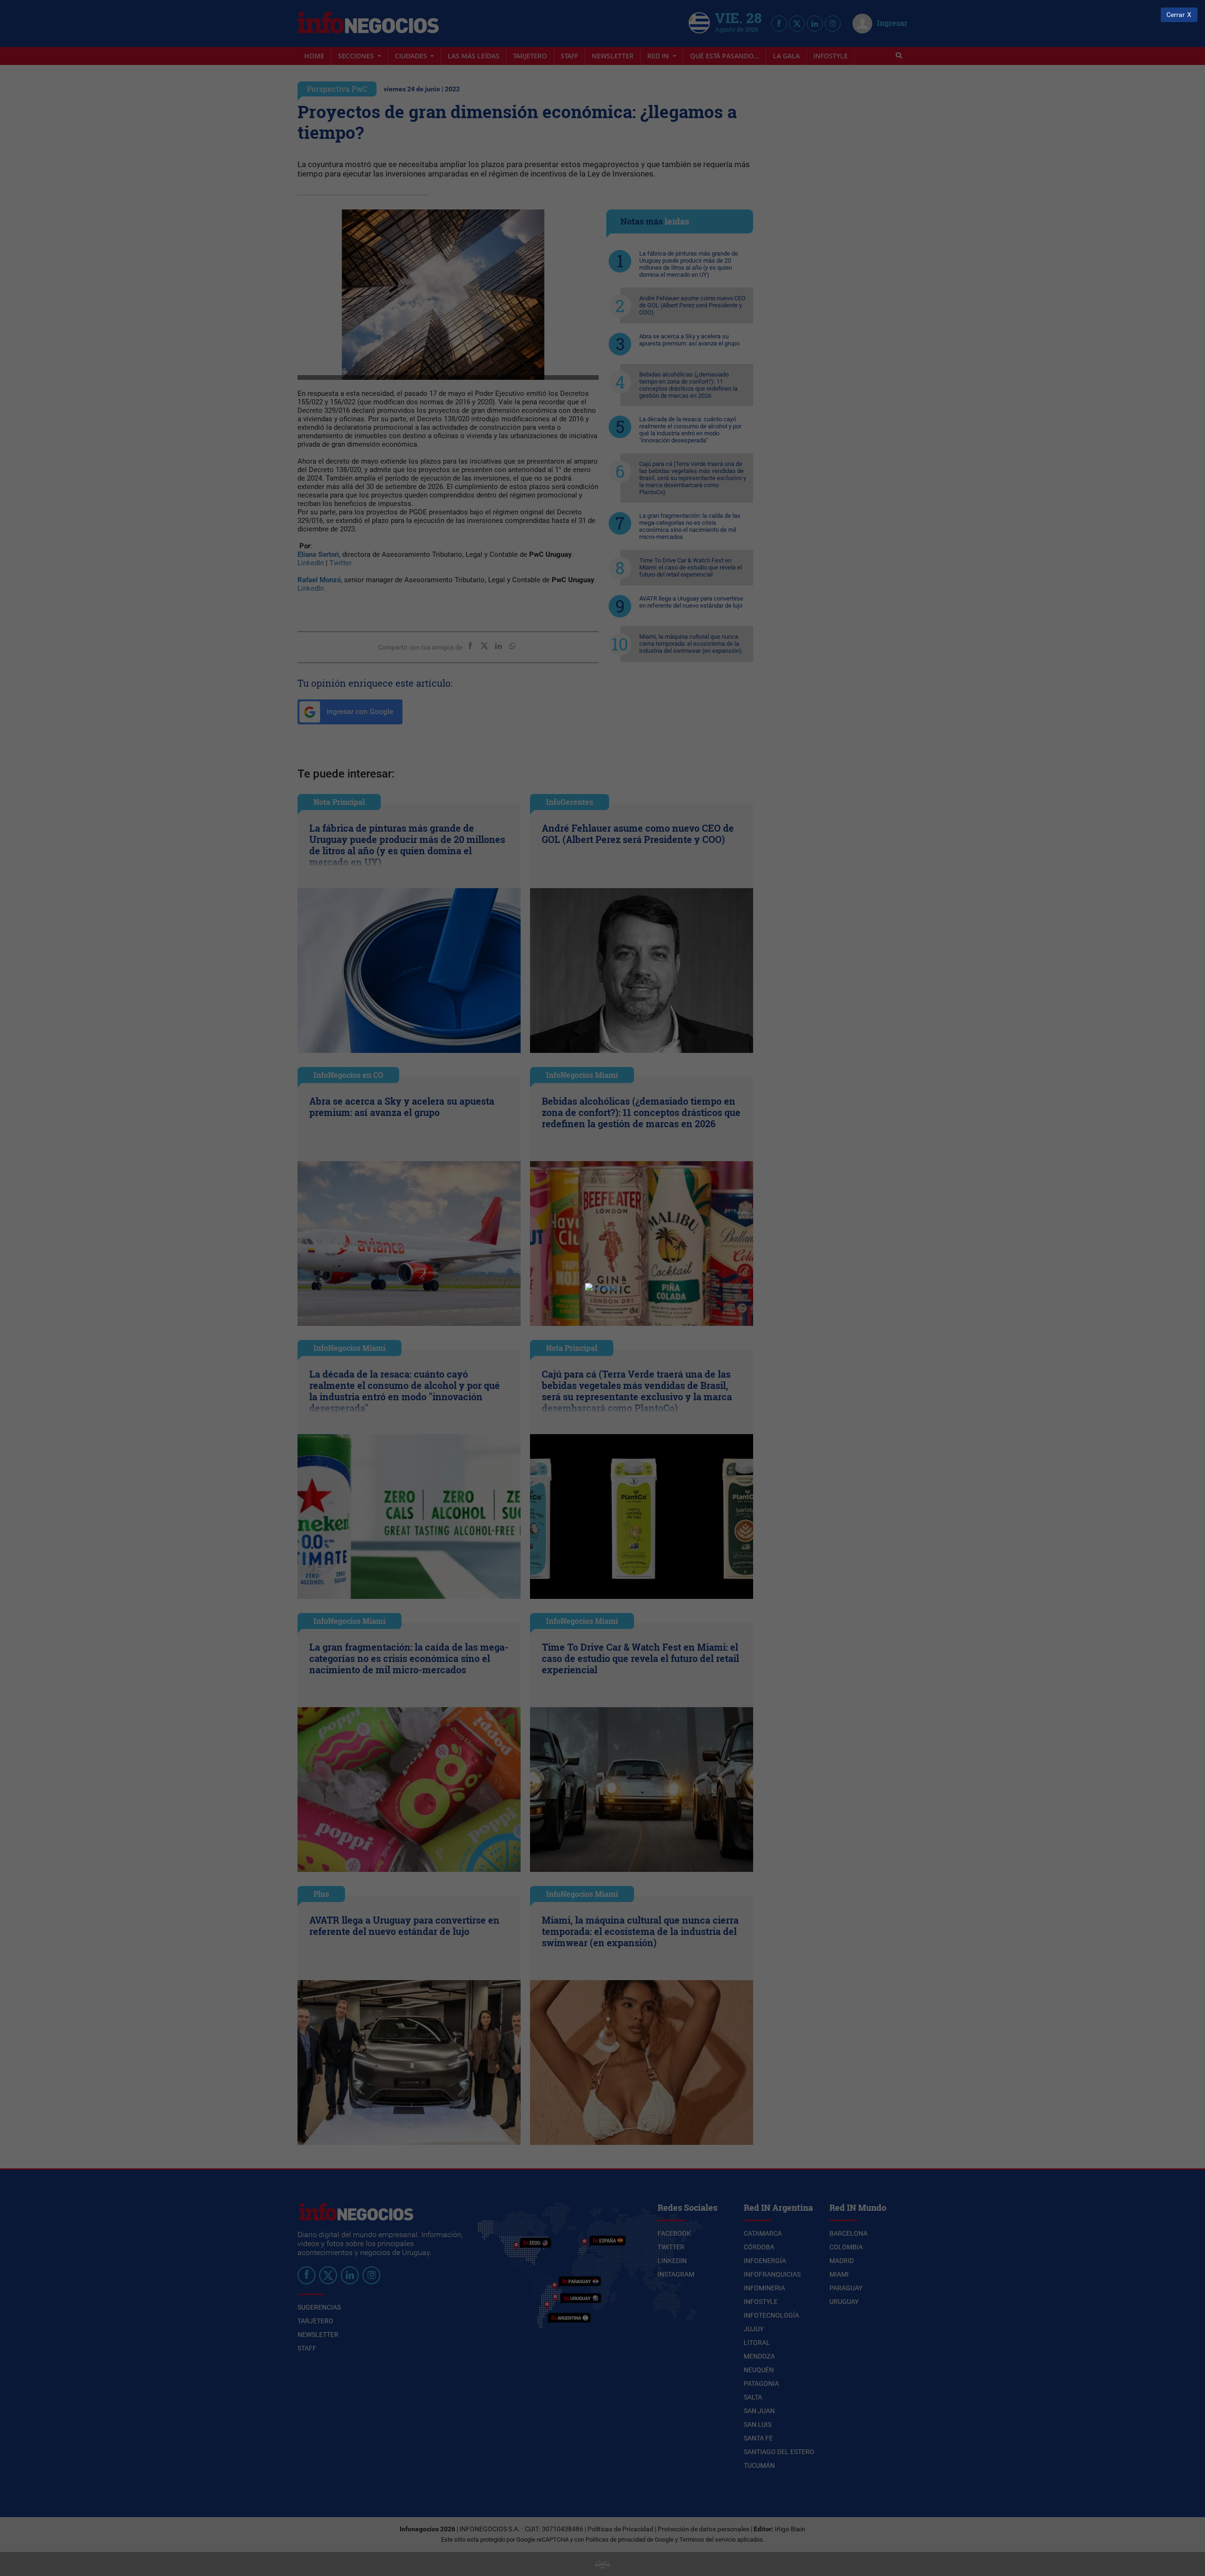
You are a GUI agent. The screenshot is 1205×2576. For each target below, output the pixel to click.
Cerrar (1176, 15)
